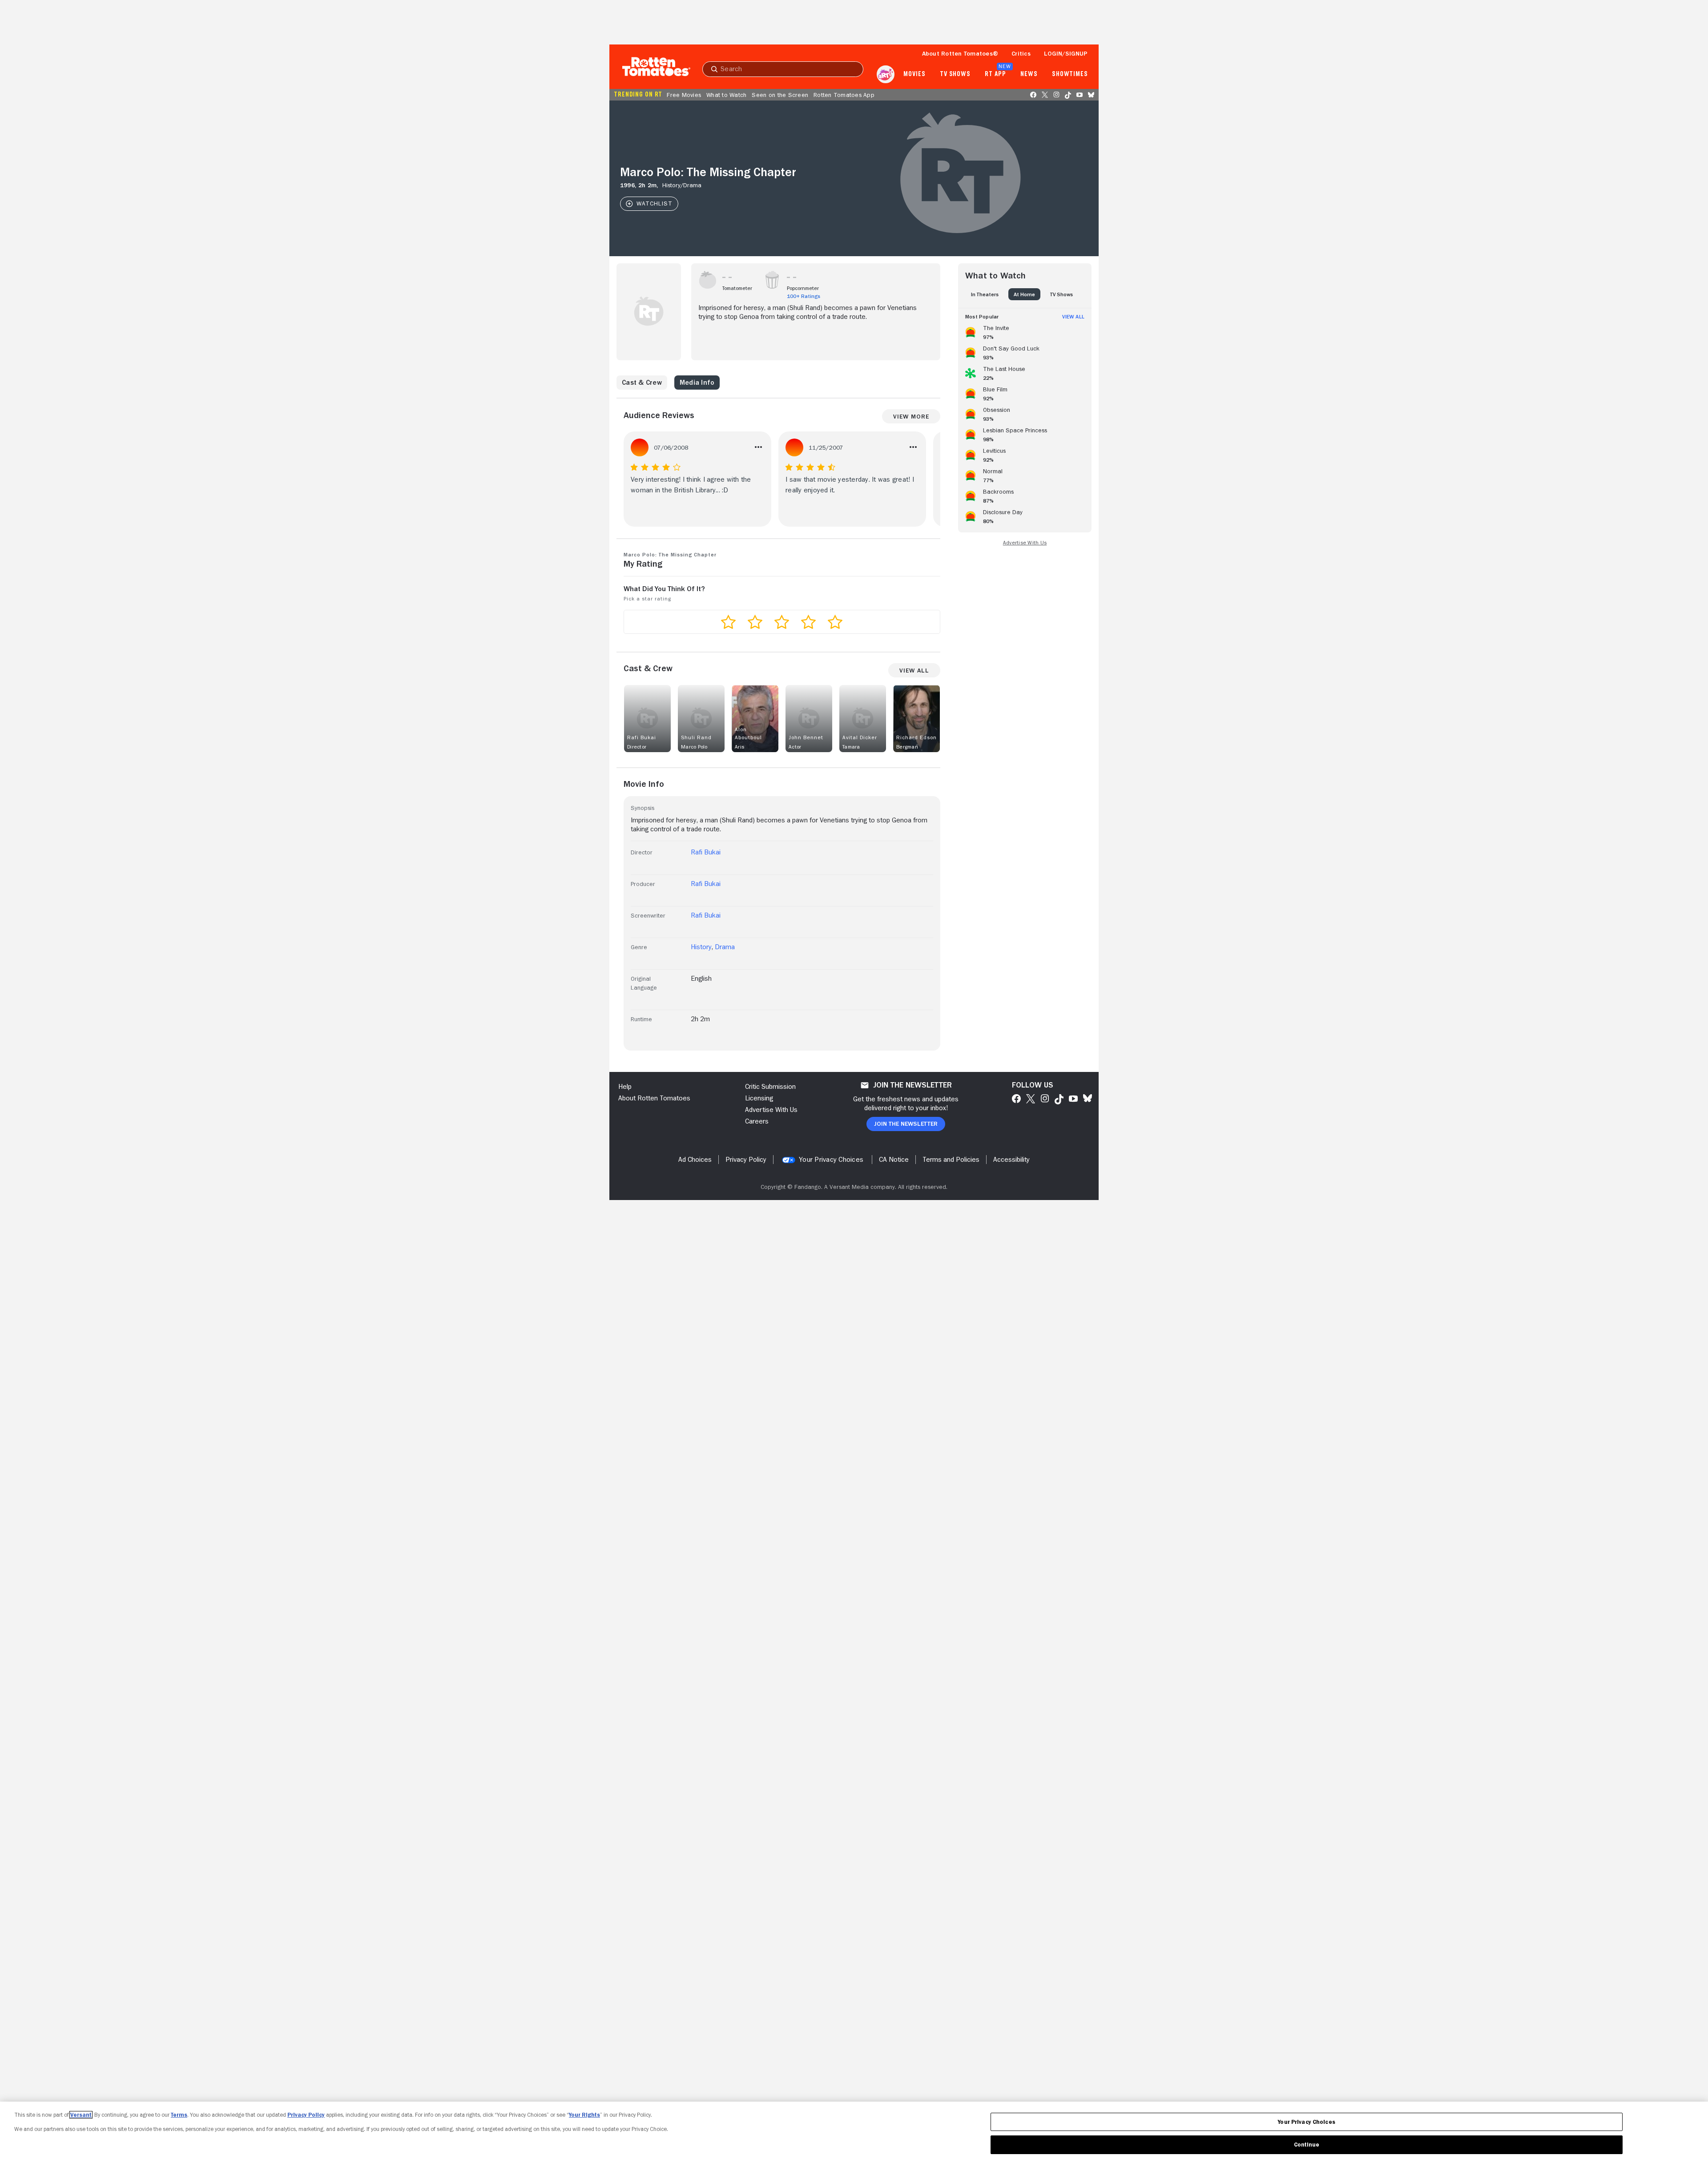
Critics (1021, 53)
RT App (995, 74)
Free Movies (684, 95)
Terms (179, 2115)
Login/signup (1066, 53)
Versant (81, 2115)
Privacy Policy (306, 2115)
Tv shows (955, 74)
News (1029, 74)
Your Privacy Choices (831, 1160)
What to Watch (726, 95)
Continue (1307, 2145)
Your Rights (584, 2115)
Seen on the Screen (780, 95)
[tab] (985, 294)
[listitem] (1025, 331)
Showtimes (1070, 74)
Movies (914, 74)
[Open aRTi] (886, 74)
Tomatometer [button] (737, 288)
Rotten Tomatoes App (844, 95)
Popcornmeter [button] (803, 288)
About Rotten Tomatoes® (960, 53)
